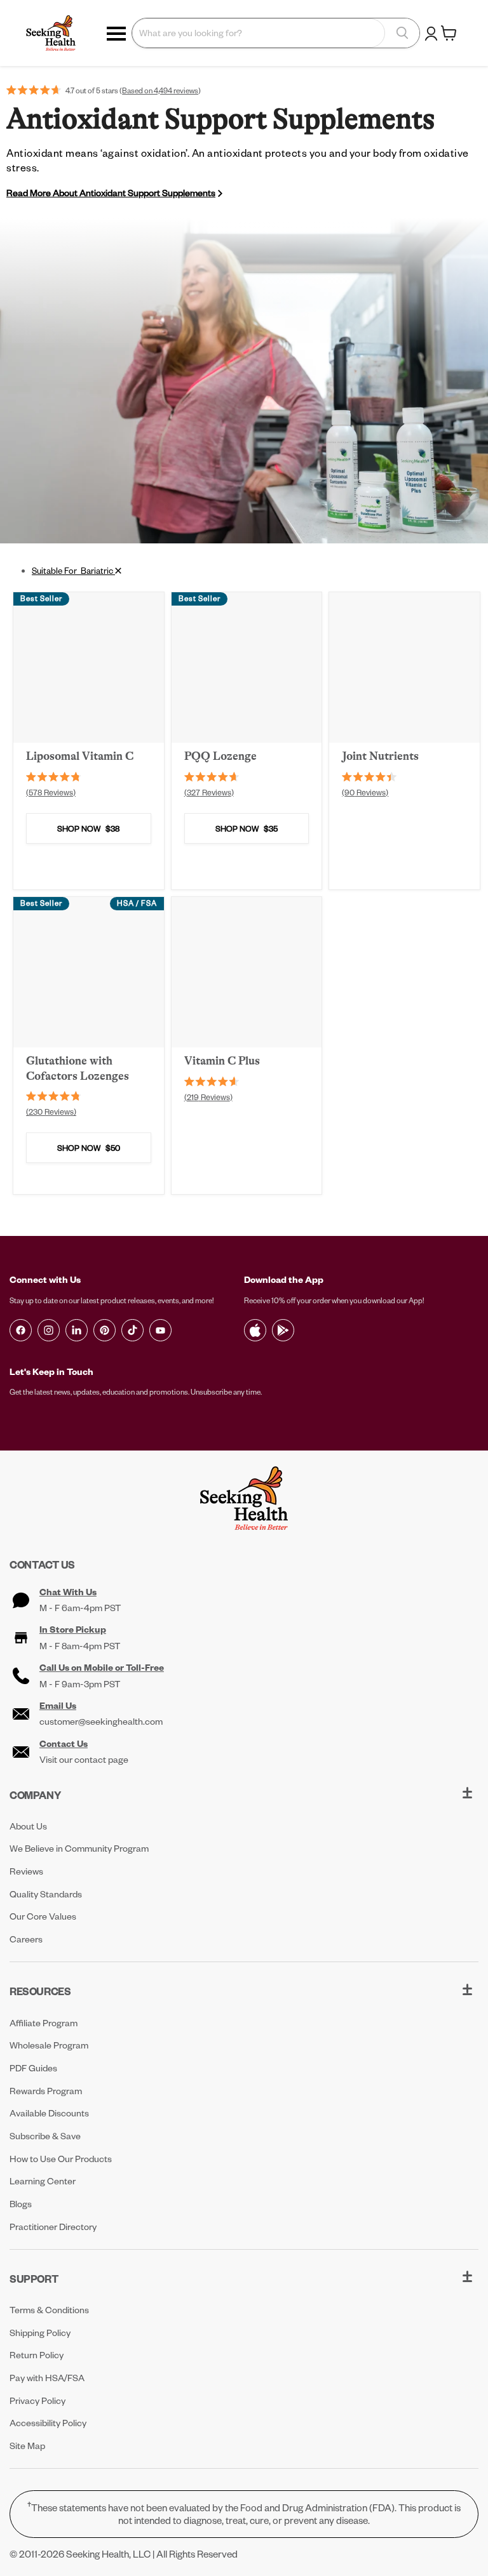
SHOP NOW (88, 828)
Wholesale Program (49, 2045)
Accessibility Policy (48, 2423)
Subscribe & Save (45, 2136)
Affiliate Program (44, 2023)
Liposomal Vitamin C (80, 756)
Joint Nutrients (380, 756)
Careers (26, 1939)
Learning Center (43, 2181)
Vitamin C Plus (222, 1061)
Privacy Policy (37, 2400)
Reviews (26, 1871)
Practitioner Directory (53, 2227)
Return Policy (37, 2355)
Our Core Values (43, 1916)
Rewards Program (46, 2091)
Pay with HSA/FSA (47, 2378)
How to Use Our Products (61, 2159)
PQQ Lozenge (220, 756)
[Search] (402, 33)
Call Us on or (102, 1668)
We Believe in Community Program (79, 1848)
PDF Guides (33, 2068)
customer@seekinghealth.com (101, 1722)
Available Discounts (49, 2113)
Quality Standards (46, 1894)
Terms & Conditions (49, 2310)
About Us (28, 1826)
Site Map (27, 2446)
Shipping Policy (40, 2333)
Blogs (21, 2204)
